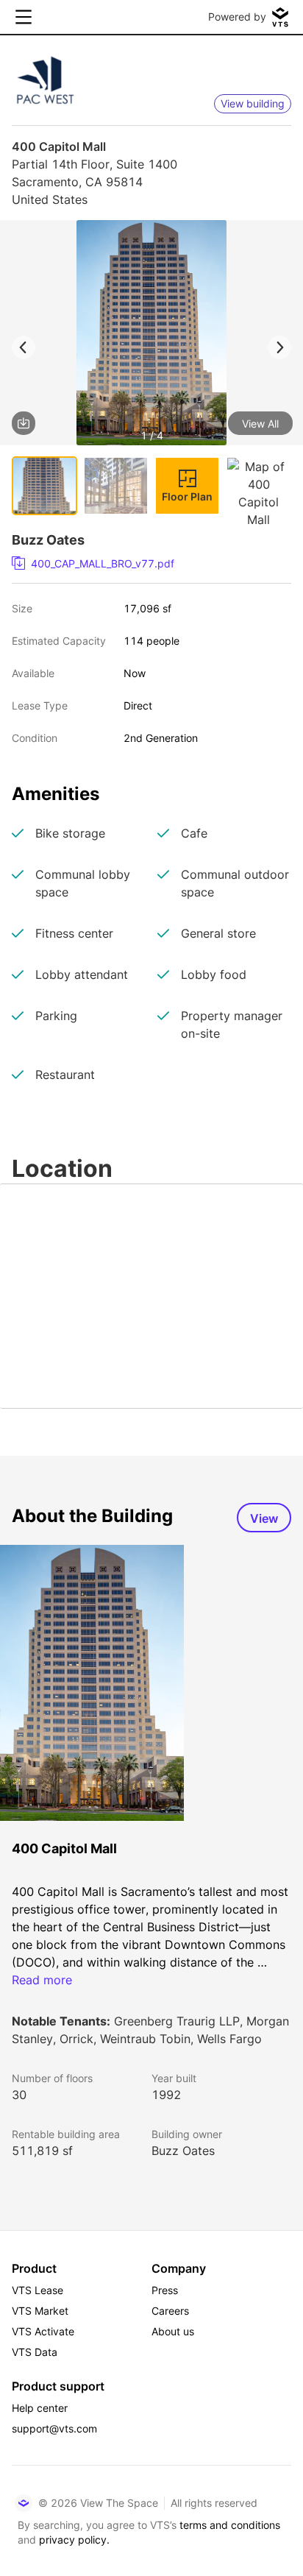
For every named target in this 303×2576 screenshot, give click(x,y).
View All (260, 424)
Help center (40, 2408)
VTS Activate (43, 2331)
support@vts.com (54, 2428)
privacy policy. (74, 2540)
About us (173, 2331)
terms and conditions (230, 2525)
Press (165, 2290)
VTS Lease (38, 2290)
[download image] (24, 423)
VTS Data (35, 2352)
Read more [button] (42, 1980)
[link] (146, 564)
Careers (170, 2311)
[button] (151, 335)
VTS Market (40, 2311)
